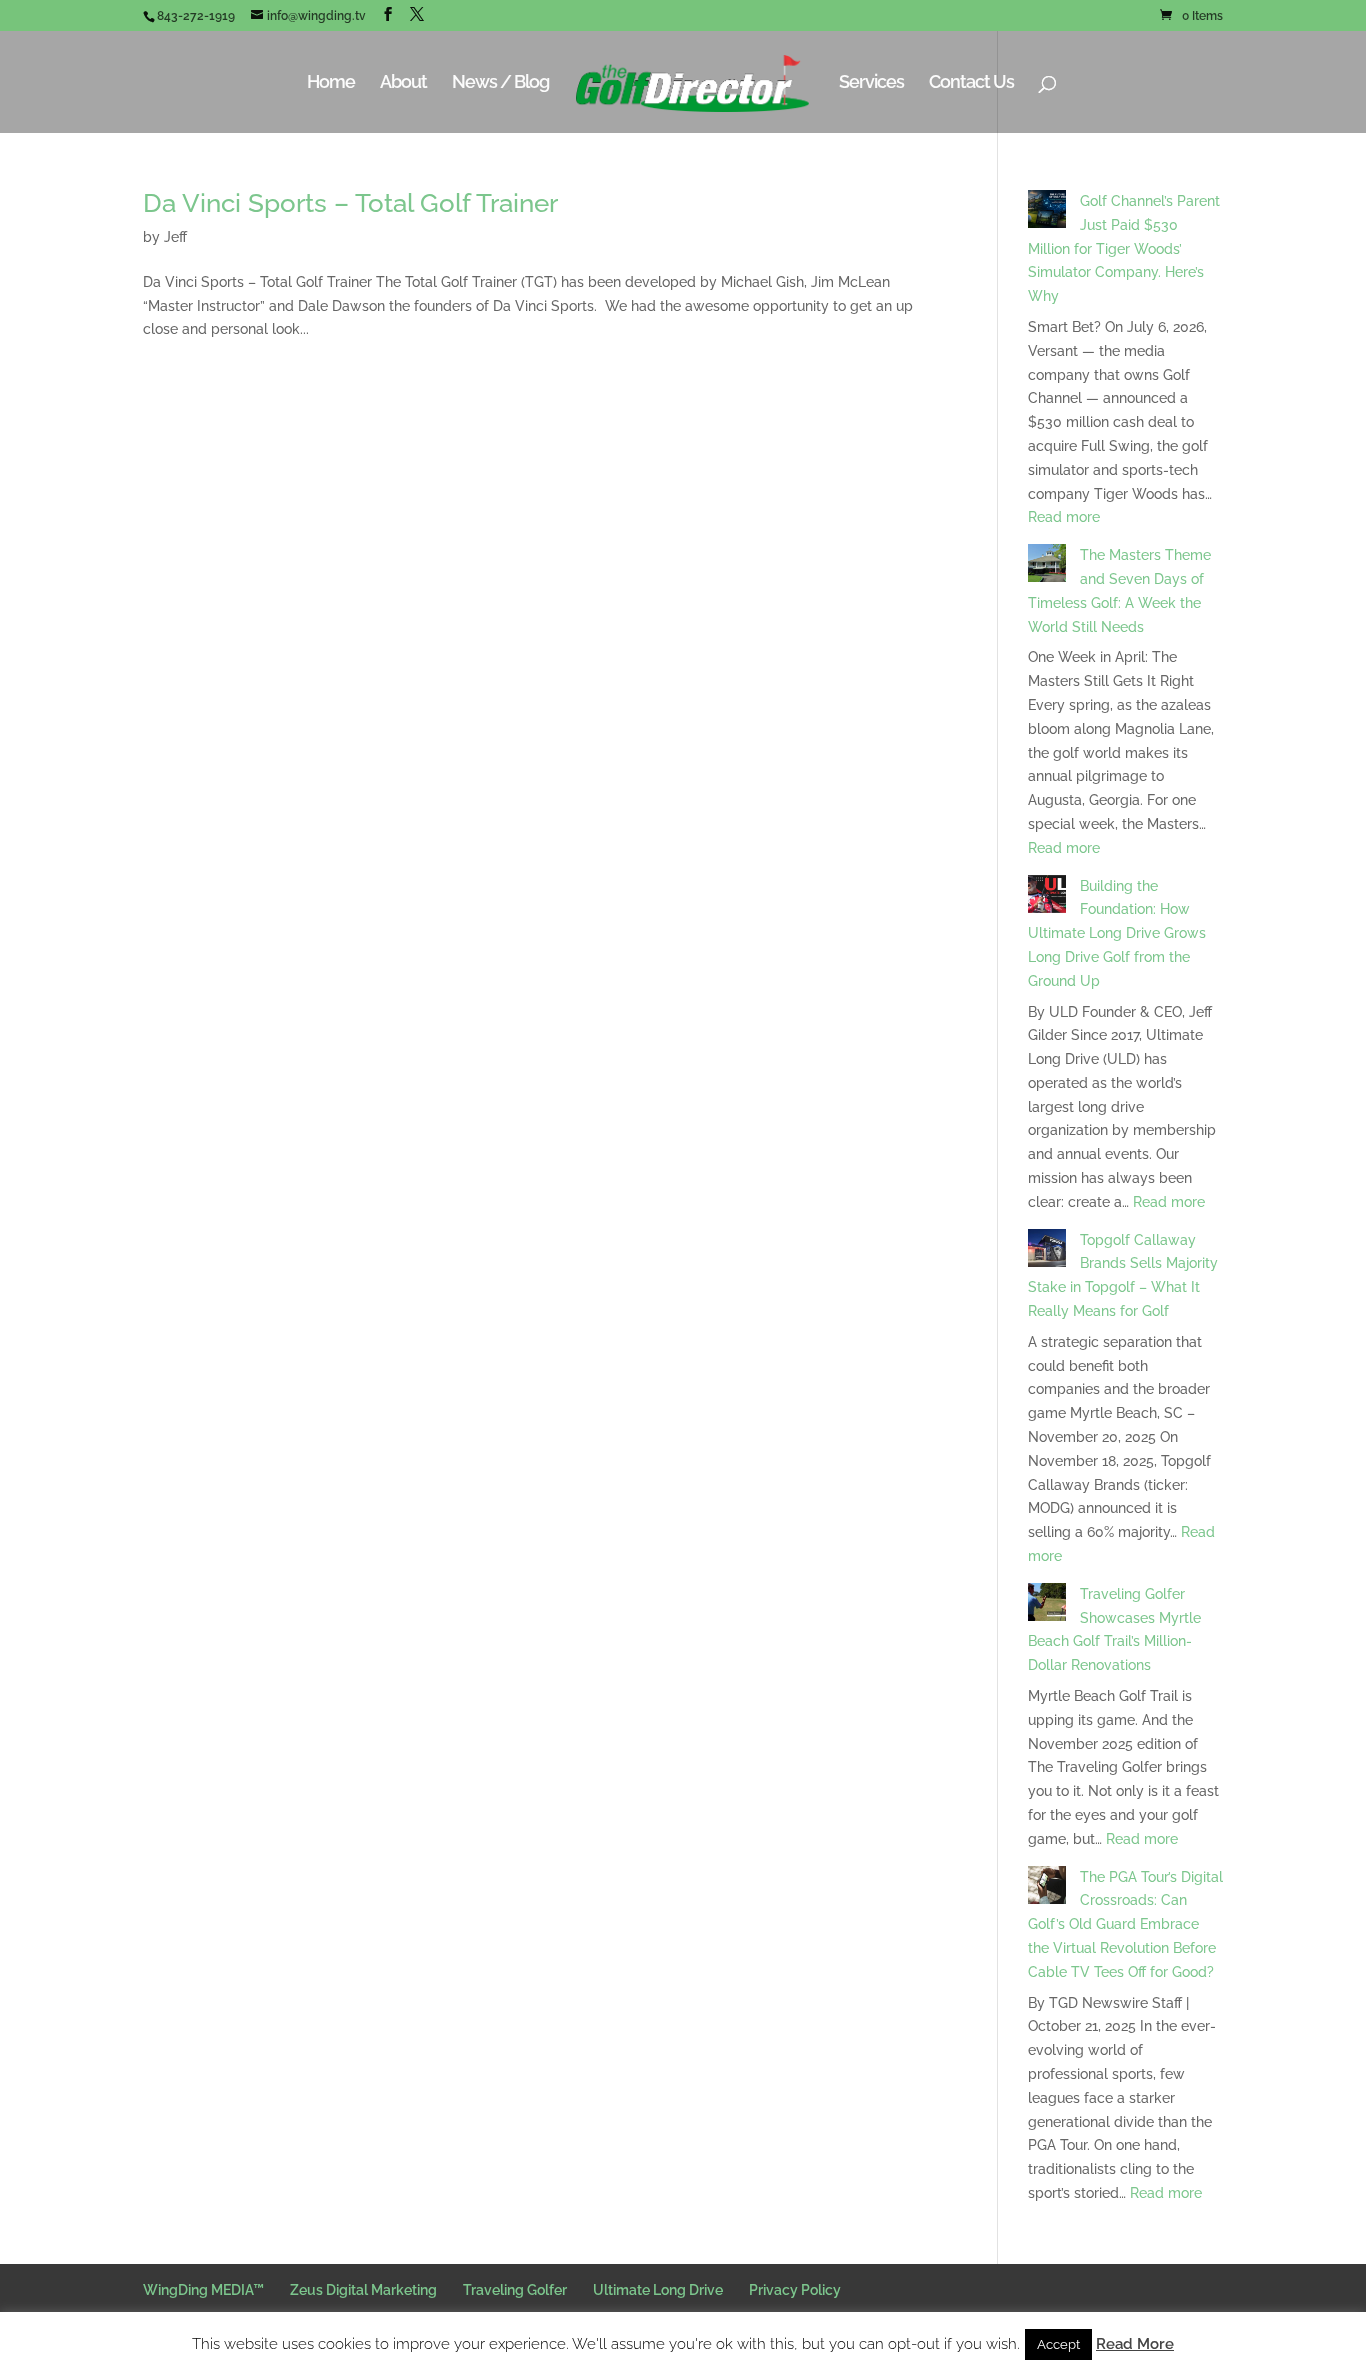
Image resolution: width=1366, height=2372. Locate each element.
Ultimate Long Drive (658, 2290)
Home (331, 83)
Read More (1135, 2344)
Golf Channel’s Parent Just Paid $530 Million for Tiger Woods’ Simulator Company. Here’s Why (1124, 248)
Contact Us (971, 83)
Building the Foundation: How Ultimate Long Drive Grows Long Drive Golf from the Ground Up (1117, 933)
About (403, 83)
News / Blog (500, 83)
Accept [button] (1058, 2344)
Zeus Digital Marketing (363, 2290)
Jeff (175, 237)
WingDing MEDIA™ (203, 2290)
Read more (1064, 517)
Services (871, 83)
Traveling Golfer (515, 2290)
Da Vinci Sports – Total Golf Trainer (350, 203)
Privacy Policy (795, 2290)
